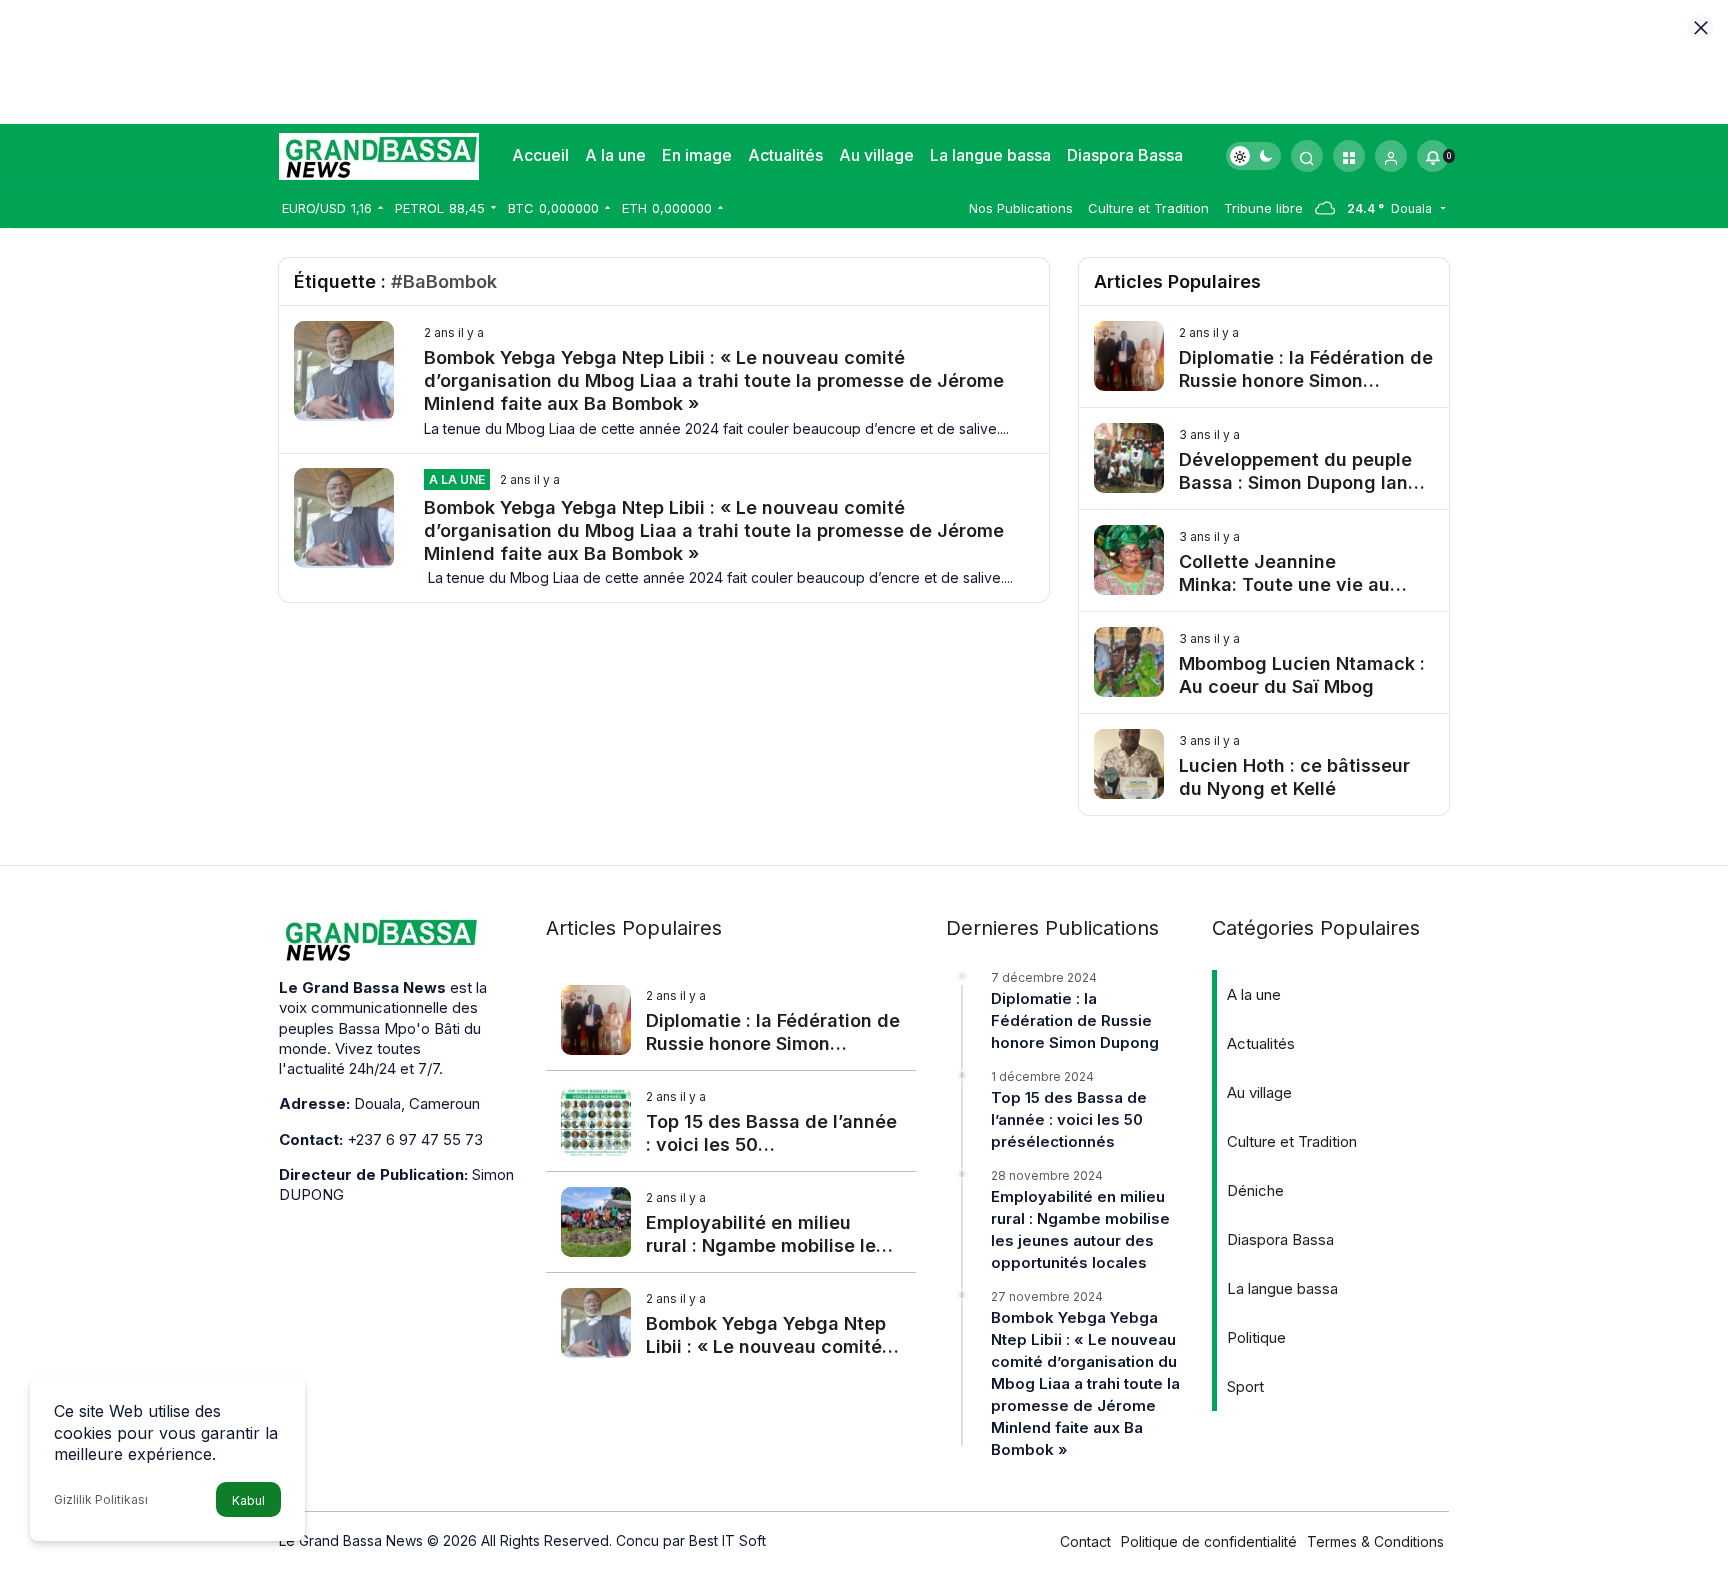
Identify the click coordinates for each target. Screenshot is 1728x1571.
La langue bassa (990, 155)
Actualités (785, 155)
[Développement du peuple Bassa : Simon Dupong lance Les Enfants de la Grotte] (1264, 458)
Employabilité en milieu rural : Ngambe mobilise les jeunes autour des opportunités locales (1080, 1229)
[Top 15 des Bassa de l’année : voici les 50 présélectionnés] (731, 1121)
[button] (1349, 156)
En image (697, 155)
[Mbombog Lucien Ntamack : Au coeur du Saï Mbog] (1264, 662)
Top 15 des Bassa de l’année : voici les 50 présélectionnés (1069, 1119)
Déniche (1255, 1190)
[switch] (1253, 156)
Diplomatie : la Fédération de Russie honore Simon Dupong (1075, 1020)
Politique (1256, 1337)
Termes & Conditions (1375, 1541)
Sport (1245, 1386)
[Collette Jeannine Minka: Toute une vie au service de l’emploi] (1264, 560)
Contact (1085, 1541)
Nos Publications (1021, 208)
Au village (876, 155)
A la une (615, 155)
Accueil (540, 155)
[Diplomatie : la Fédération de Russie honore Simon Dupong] (1264, 356)
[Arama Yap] (1307, 156)
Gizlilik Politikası (101, 1499)
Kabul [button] (248, 1500)
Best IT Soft (727, 1540)
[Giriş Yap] (1391, 156)
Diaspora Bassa (1125, 155)
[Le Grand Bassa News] (379, 154)
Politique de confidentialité (1209, 1541)
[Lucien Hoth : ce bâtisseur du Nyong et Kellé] (1264, 764)
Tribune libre (1263, 208)
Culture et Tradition (1148, 208)
